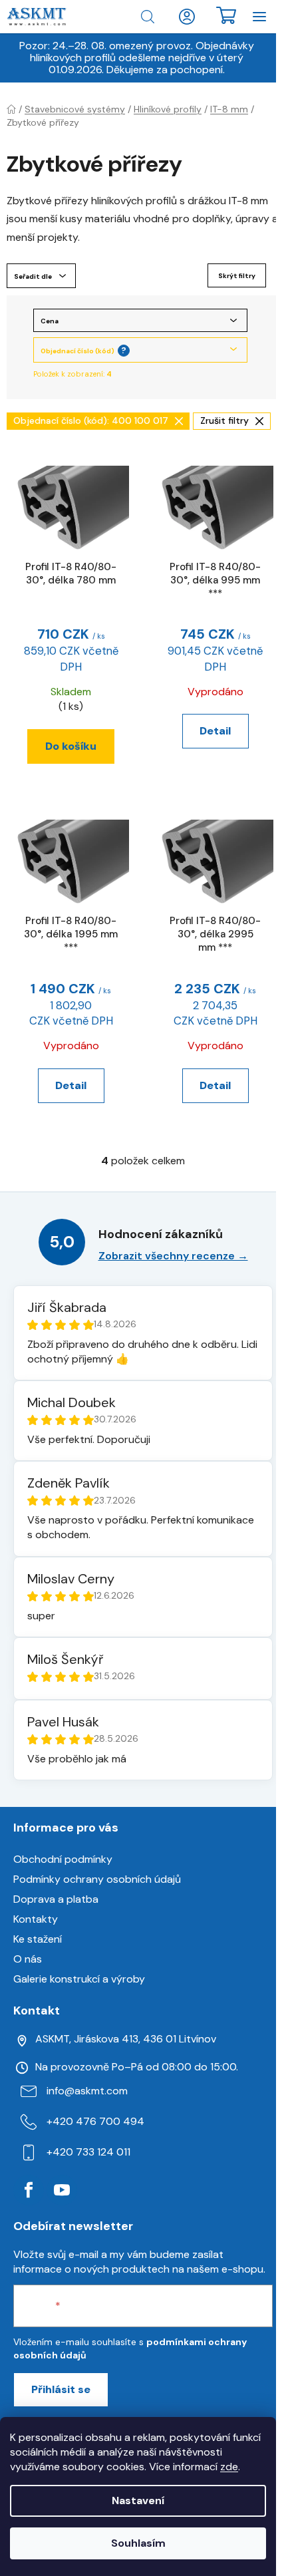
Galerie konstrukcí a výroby (79, 1979)
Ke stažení (38, 1939)
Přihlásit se (61, 2389)
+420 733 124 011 (88, 2152)
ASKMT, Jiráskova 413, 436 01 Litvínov (126, 2039)
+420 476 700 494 (95, 2121)
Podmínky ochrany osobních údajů (97, 1879)
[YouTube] (62, 2190)
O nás (28, 1959)
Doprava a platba (56, 1899)
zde (229, 2467)
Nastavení (138, 2500)
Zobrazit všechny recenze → (173, 1256)
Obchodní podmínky (63, 1859)
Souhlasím (138, 2543)
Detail (215, 731)
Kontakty (36, 1919)
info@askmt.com (87, 2091)
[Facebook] (29, 2190)
